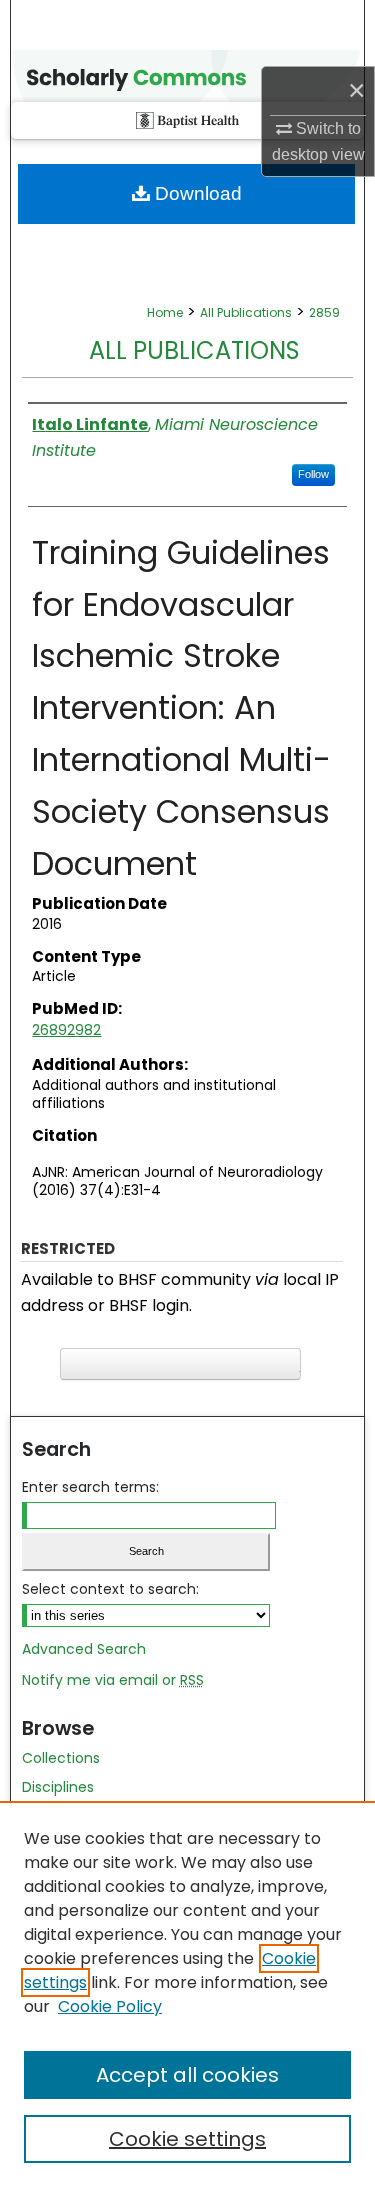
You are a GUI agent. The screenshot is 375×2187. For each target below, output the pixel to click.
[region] (187, 1994)
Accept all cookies (187, 2075)
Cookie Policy (110, 2006)
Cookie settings (187, 2139)
